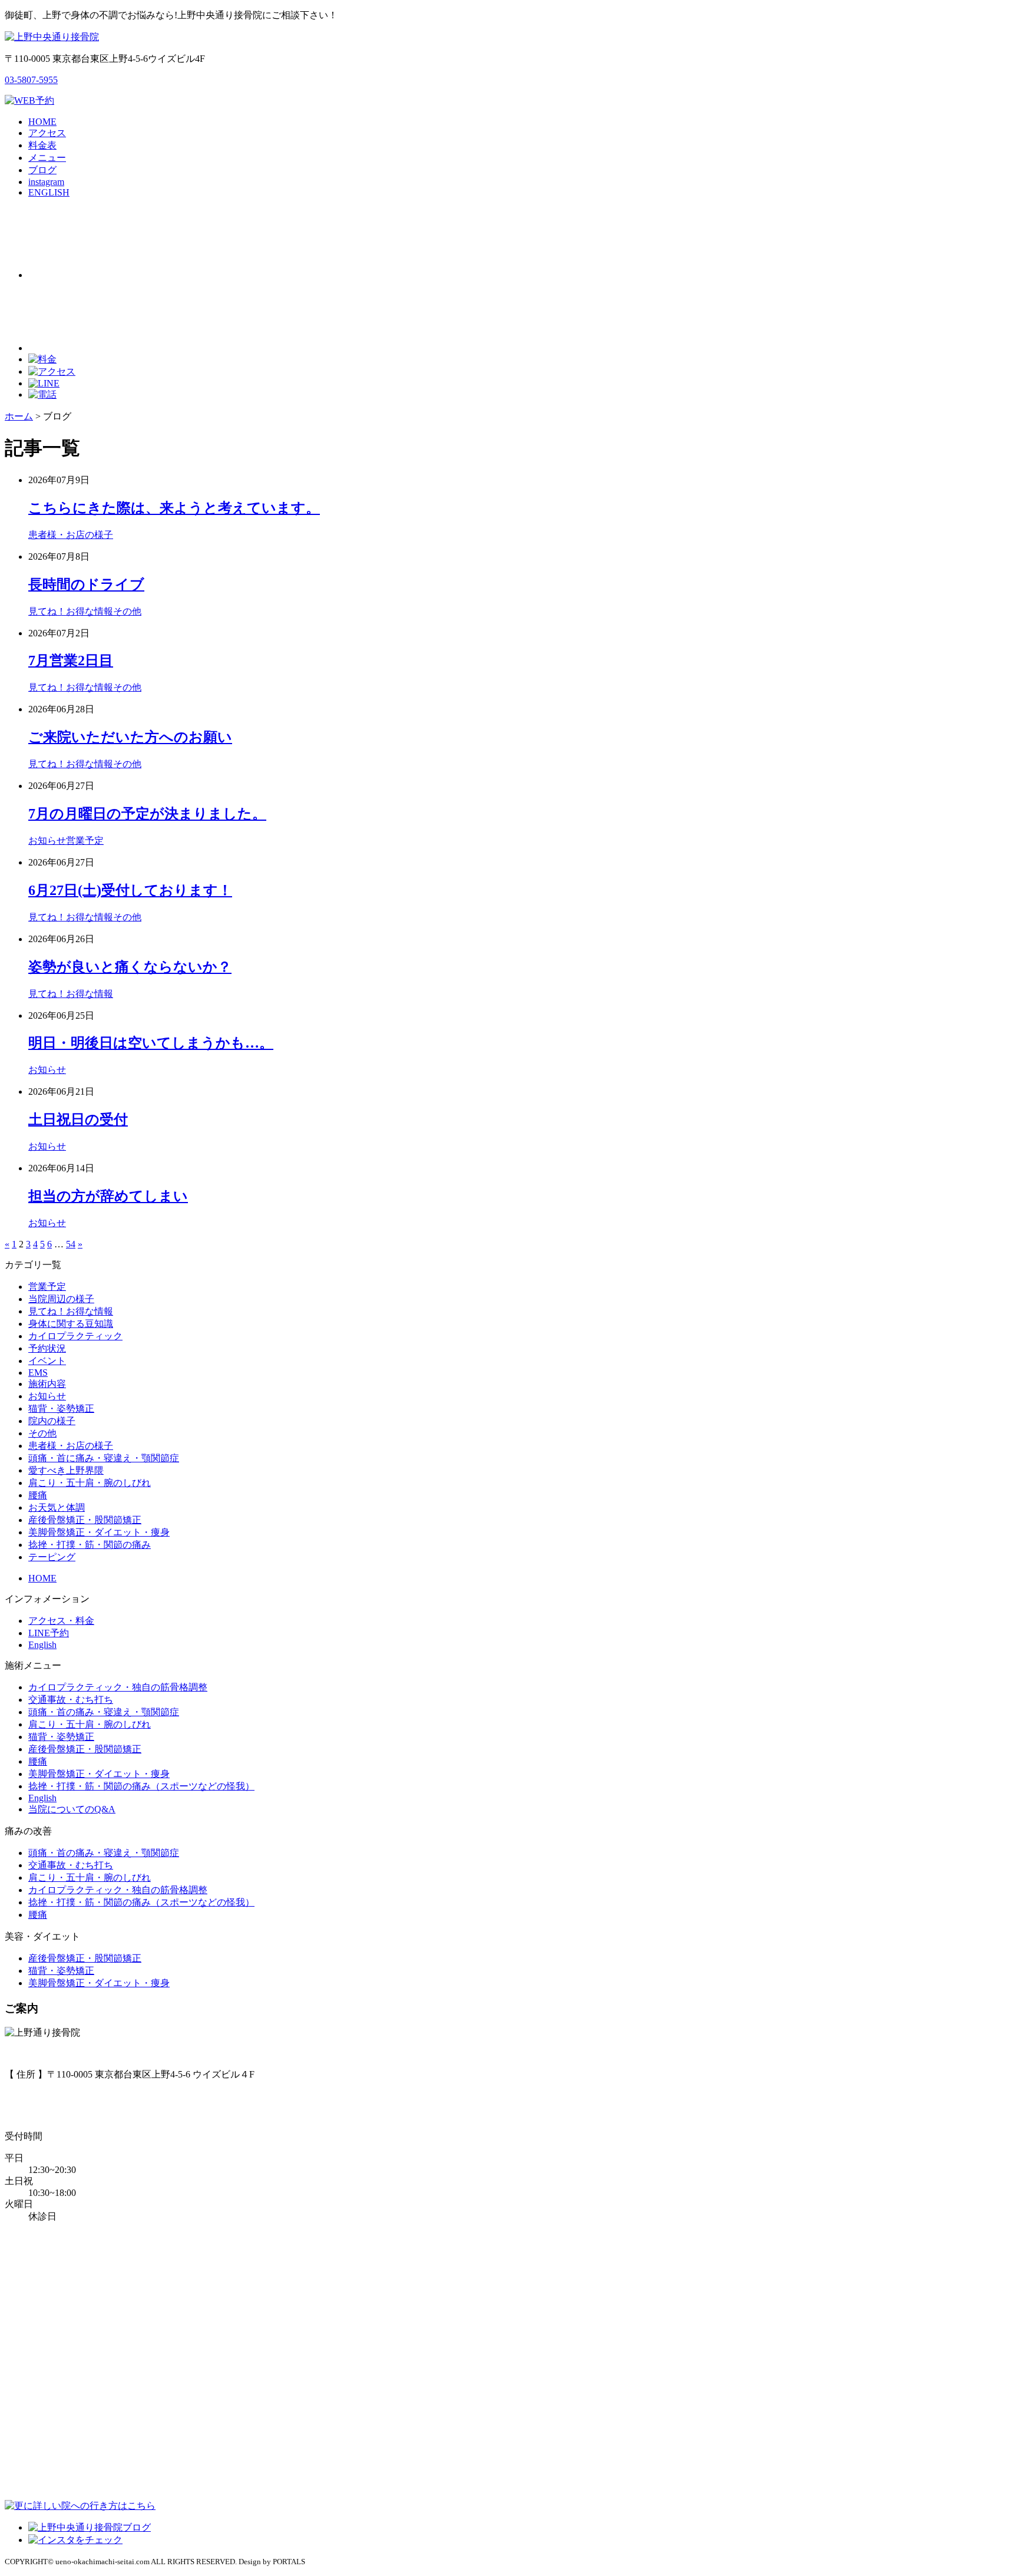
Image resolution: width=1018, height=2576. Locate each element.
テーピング (52, 1557)
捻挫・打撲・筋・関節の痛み (90, 1545)
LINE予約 (49, 1633)
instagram (46, 182)
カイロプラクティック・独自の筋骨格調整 (118, 1687)
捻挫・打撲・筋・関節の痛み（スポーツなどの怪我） (141, 1786)
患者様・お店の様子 (71, 535)
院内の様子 (52, 1421)
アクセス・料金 (61, 1621)
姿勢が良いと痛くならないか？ (130, 967)
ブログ (42, 170)
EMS (38, 1373)
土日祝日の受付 (78, 1119)
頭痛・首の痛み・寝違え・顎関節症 (104, 1712)
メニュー (47, 158)
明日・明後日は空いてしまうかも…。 (151, 1043)
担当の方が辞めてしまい (108, 1196)
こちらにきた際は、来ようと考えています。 (174, 508)
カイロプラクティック (75, 1336)
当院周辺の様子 (61, 1299)
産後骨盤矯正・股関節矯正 (85, 1520)
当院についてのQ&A (72, 1809)
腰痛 (38, 1495)
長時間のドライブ (86, 584)
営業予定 (85, 840)
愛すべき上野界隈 (66, 1470)
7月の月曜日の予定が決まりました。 (147, 814)
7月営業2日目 (71, 660)
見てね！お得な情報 (71, 611)
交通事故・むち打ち (71, 1700)
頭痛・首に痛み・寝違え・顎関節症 (104, 1458)
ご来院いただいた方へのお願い (130, 737)
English (42, 1645)
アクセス (47, 133)
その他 (127, 611)
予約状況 (47, 1348)
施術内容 (47, 1384)
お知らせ (47, 840)
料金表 (42, 145)
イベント (47, 1361)
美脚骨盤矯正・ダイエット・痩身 (99, 1532)
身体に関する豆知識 (71, 1324)
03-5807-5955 (31, 80)
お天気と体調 (57, 1507)
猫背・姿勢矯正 (61, 1408)
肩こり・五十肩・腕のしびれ (90, 1483)
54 (71, 1244)
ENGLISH (49, 192)
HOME (42, 122)
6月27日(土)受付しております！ (130, 890)
